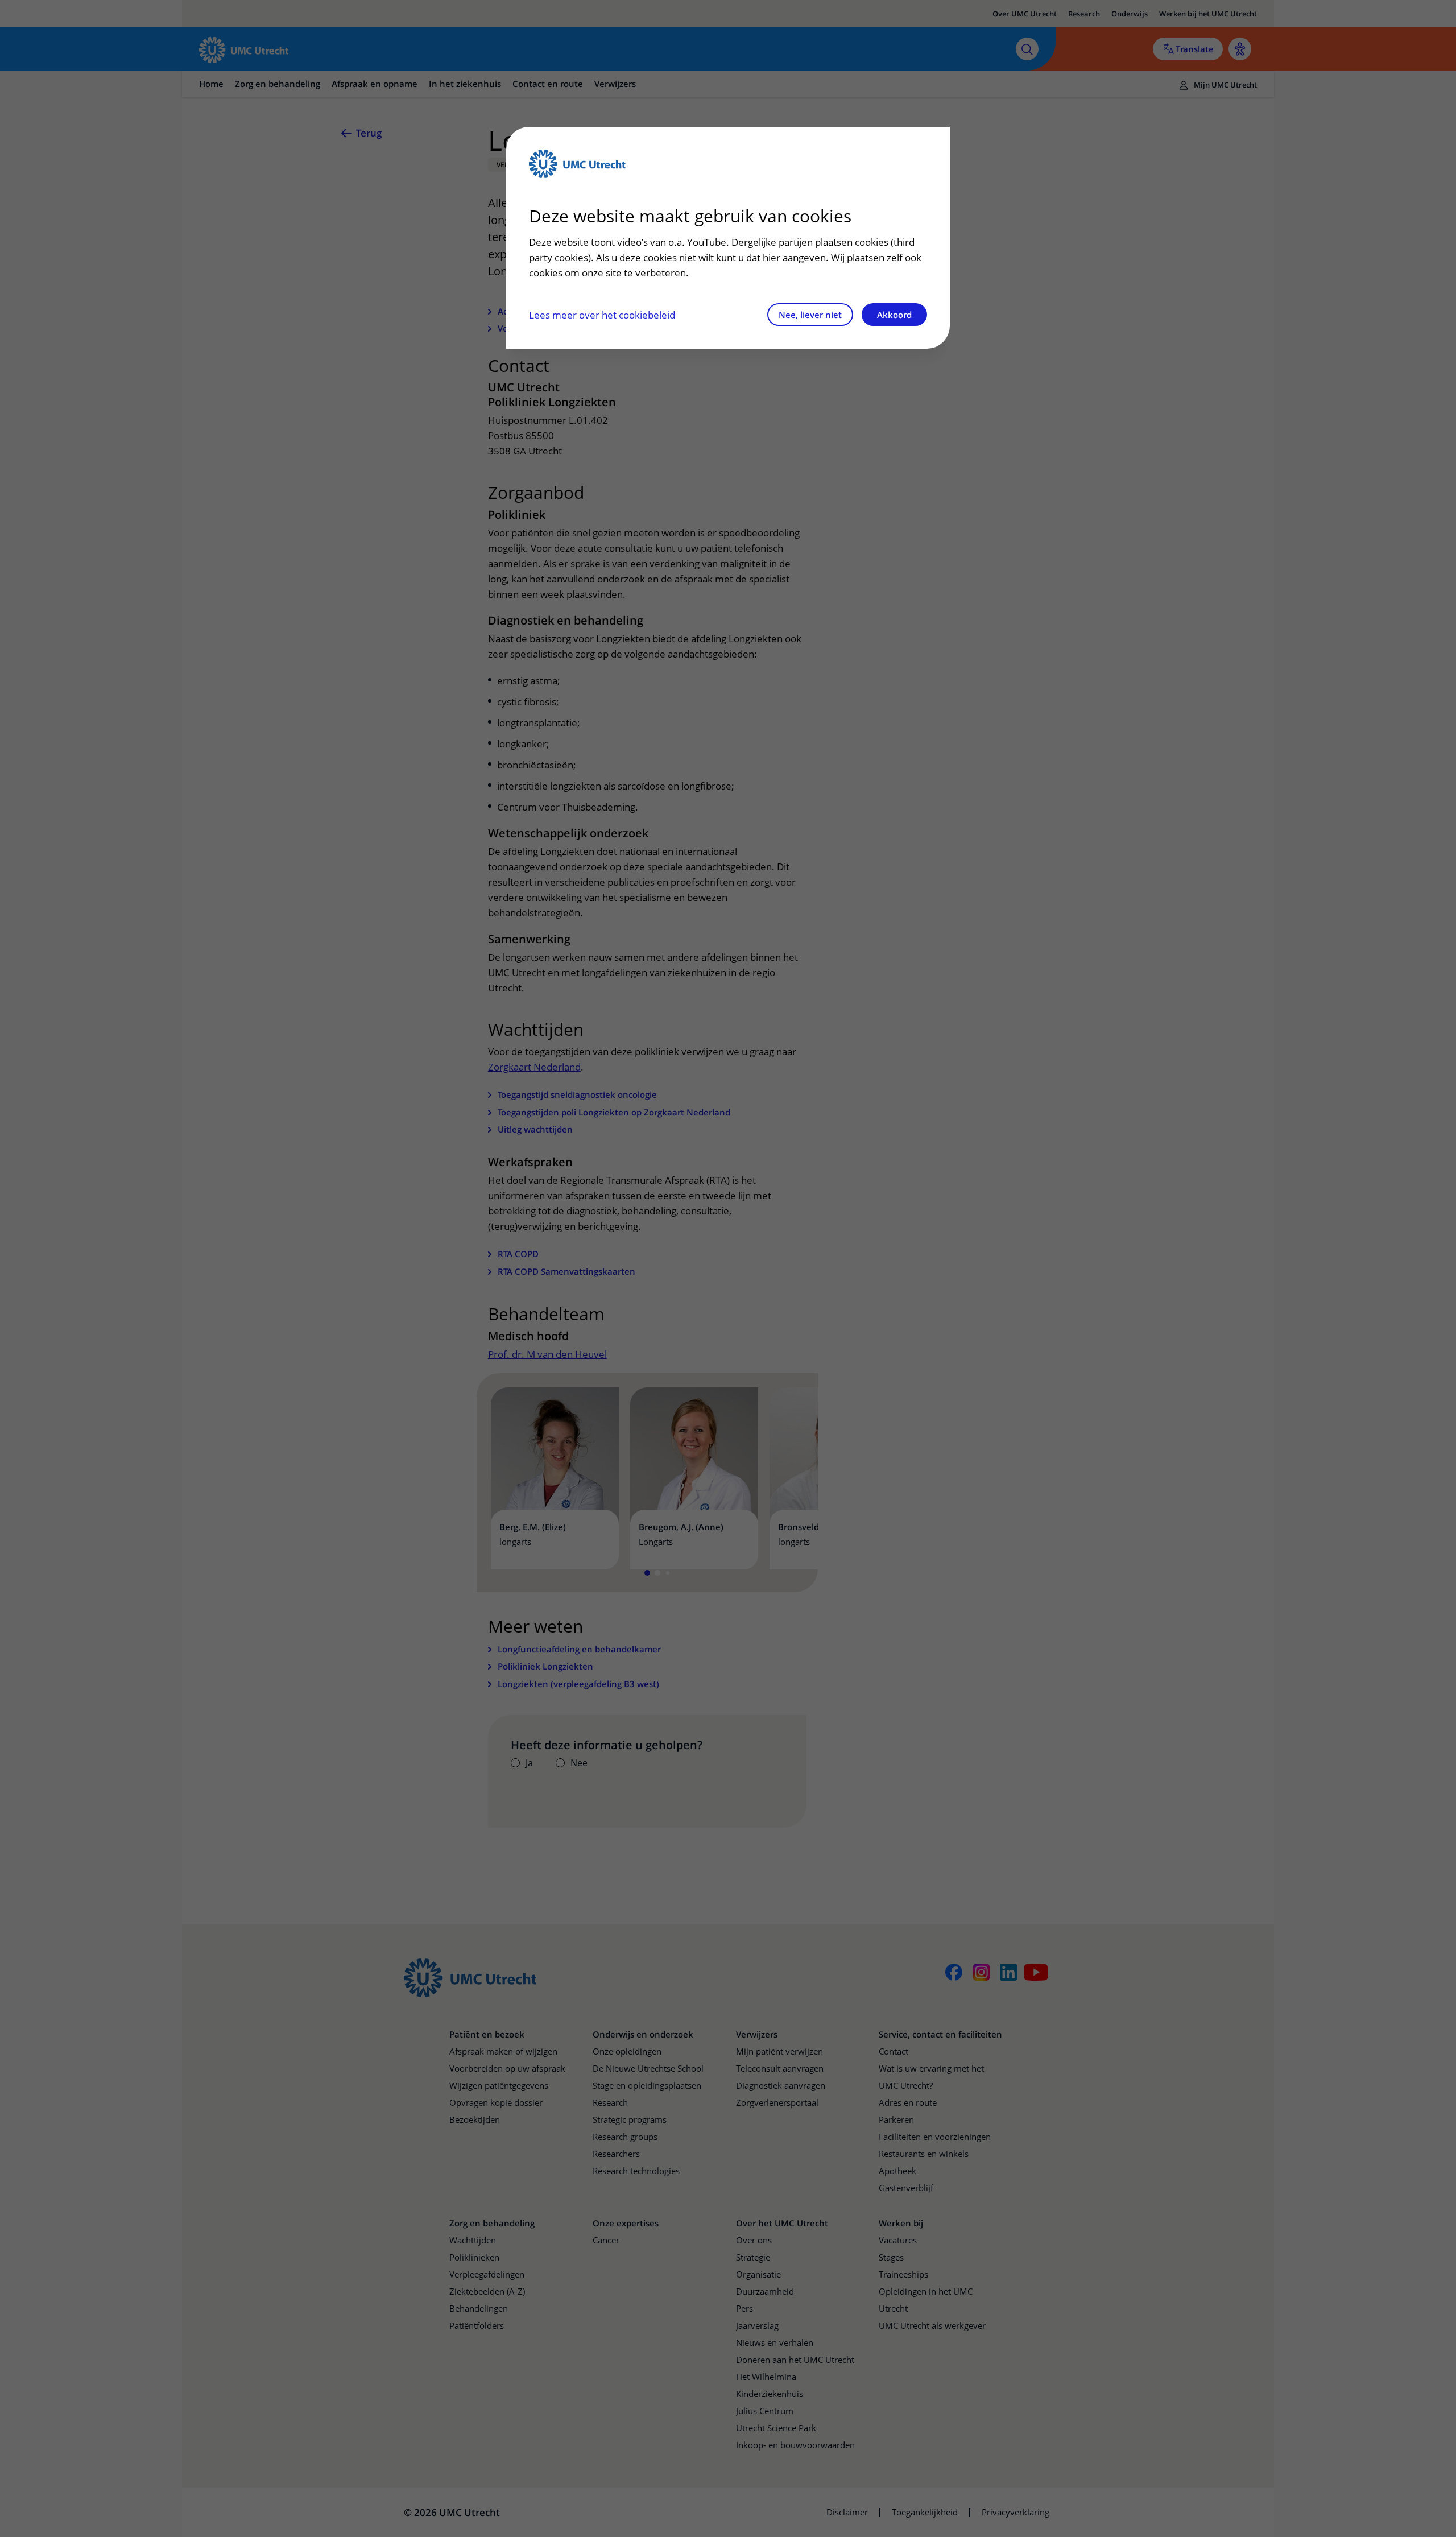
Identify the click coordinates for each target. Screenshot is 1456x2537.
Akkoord (894, 315)
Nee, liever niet (810, 315)
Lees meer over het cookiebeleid (602, 315)
